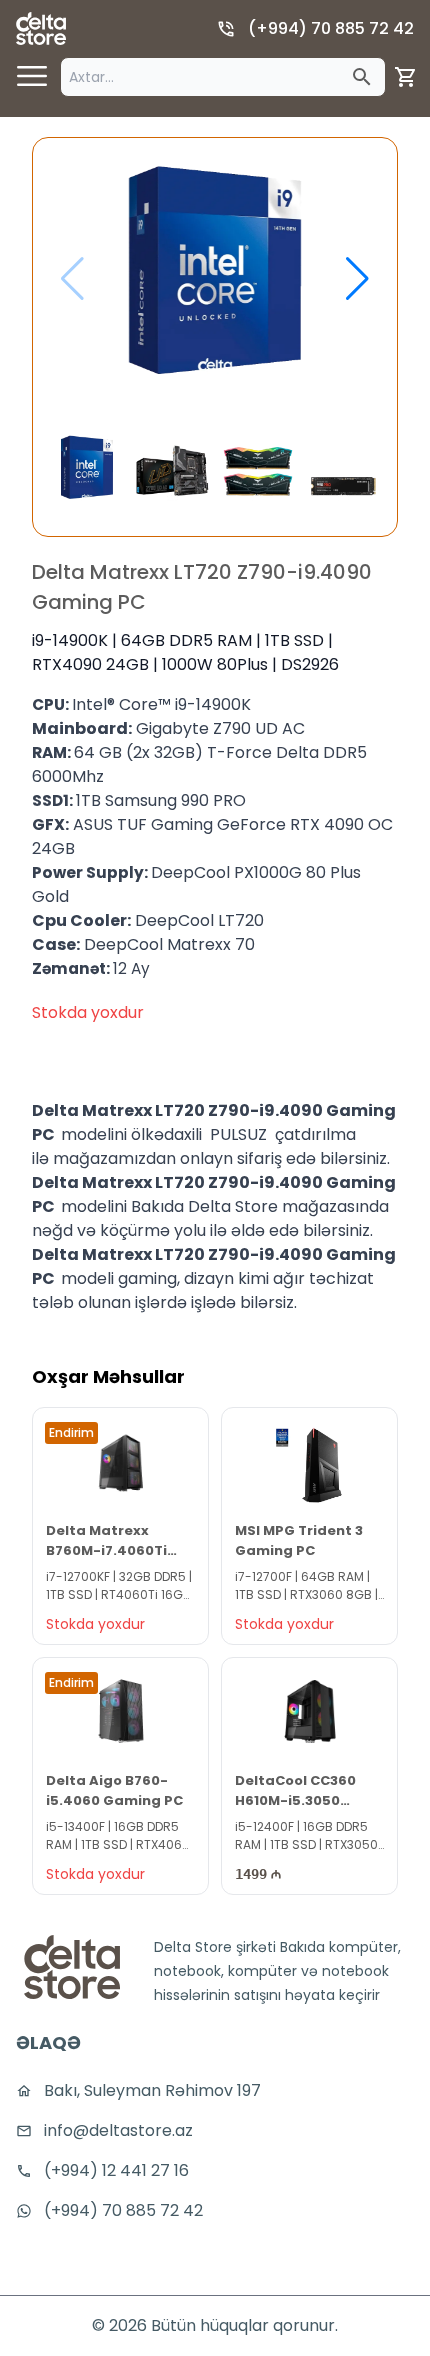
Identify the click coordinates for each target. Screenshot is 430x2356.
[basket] (406, 77)
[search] (362, 77)
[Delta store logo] (41, 28)
